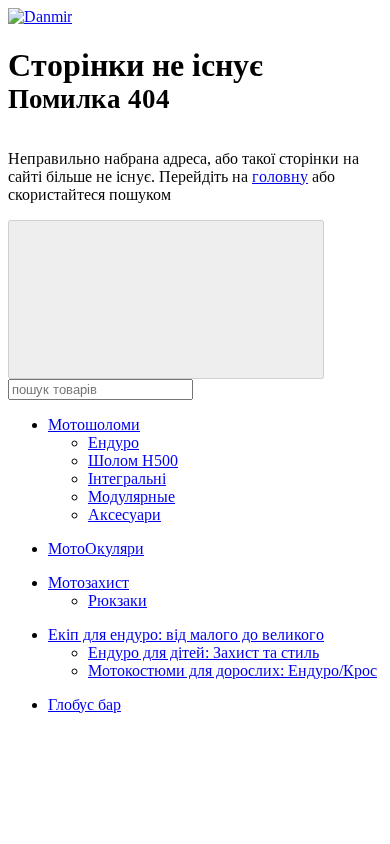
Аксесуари (124, 514)
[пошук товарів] (166, 299)
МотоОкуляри (96, 548)
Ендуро (113, 442)
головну (280, 176)
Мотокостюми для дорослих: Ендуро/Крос (232, 670)
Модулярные (131, 496)
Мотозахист (88, 582)
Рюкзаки (117, 600)
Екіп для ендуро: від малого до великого (186, 634)
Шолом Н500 (133, 460)
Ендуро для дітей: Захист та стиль (203, 652)
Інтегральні (127, 478)
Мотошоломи (94, 424)
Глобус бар (84, 704)
